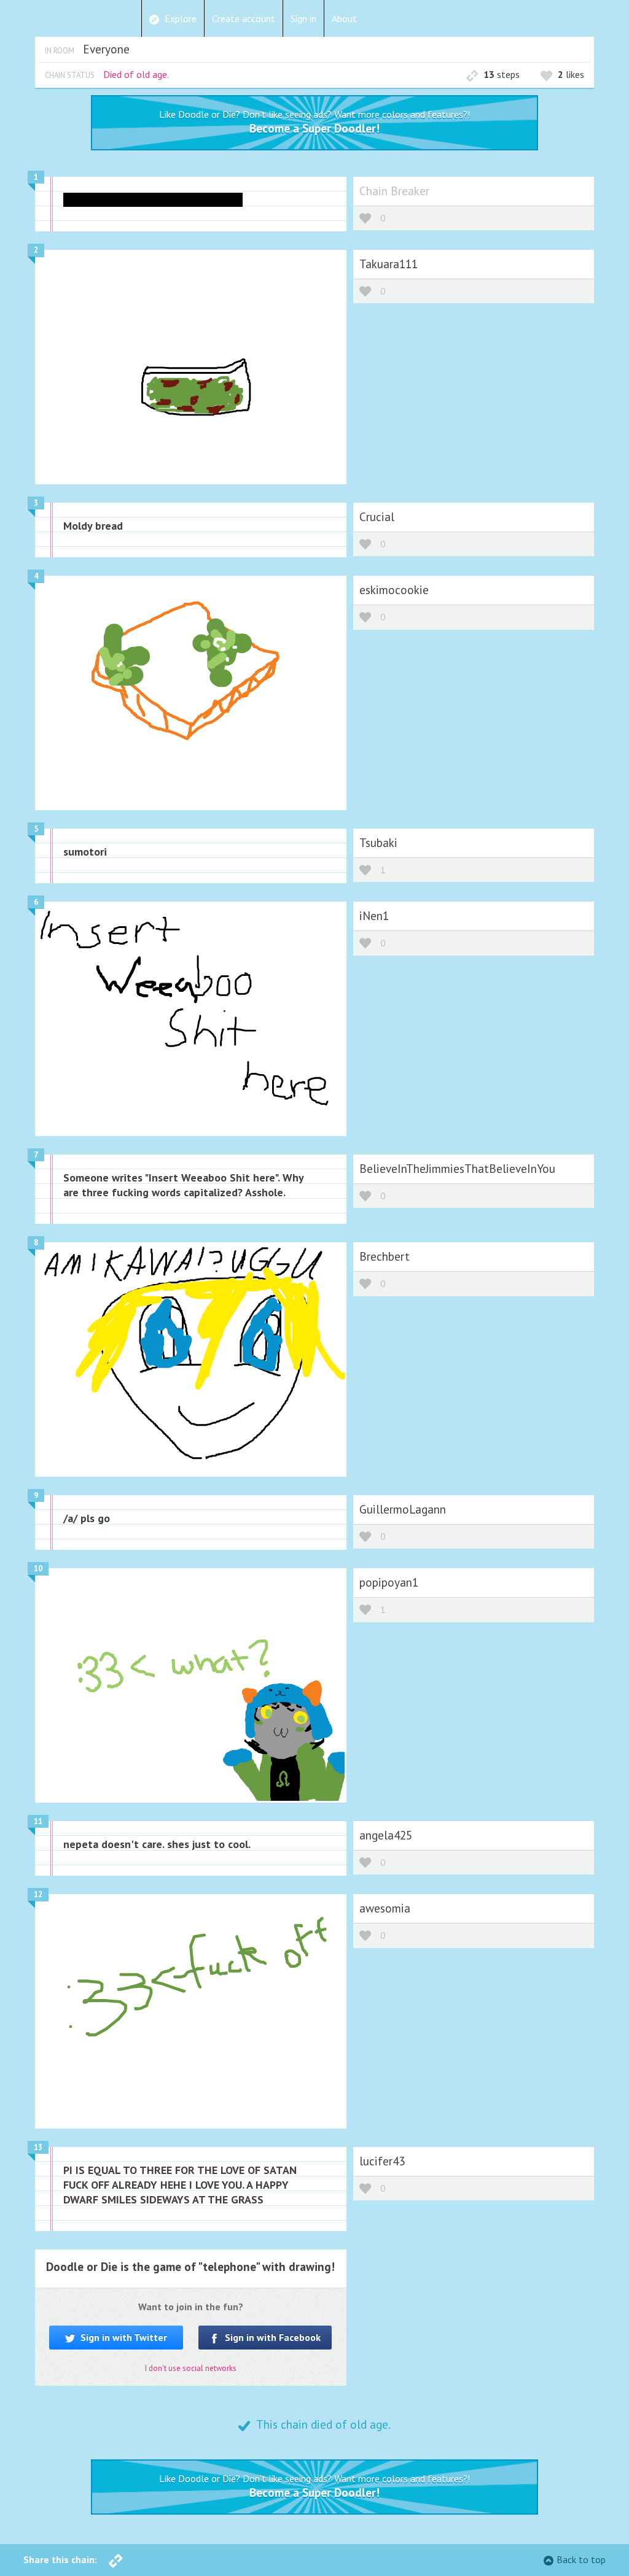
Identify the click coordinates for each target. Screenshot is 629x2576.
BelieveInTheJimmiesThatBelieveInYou (457, 1168)
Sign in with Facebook (272, 2337)
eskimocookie (394, 590)
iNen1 (374, 915)
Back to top (581, 2559)
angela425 (386, 1835)
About (344, 18)
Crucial (377, 516)
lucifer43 (382, 2161)
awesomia (385, 1908)
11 (38, 1821)
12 (38, 1894)
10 (38, 1568)
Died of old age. (136, 74)
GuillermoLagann (403, 1509)
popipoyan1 (389, 1582)
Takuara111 (389, 264)
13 (38, 2147)
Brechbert (385, 1256)
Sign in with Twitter (123, 2337)
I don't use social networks (191, 2368)
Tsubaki (378, 842)
